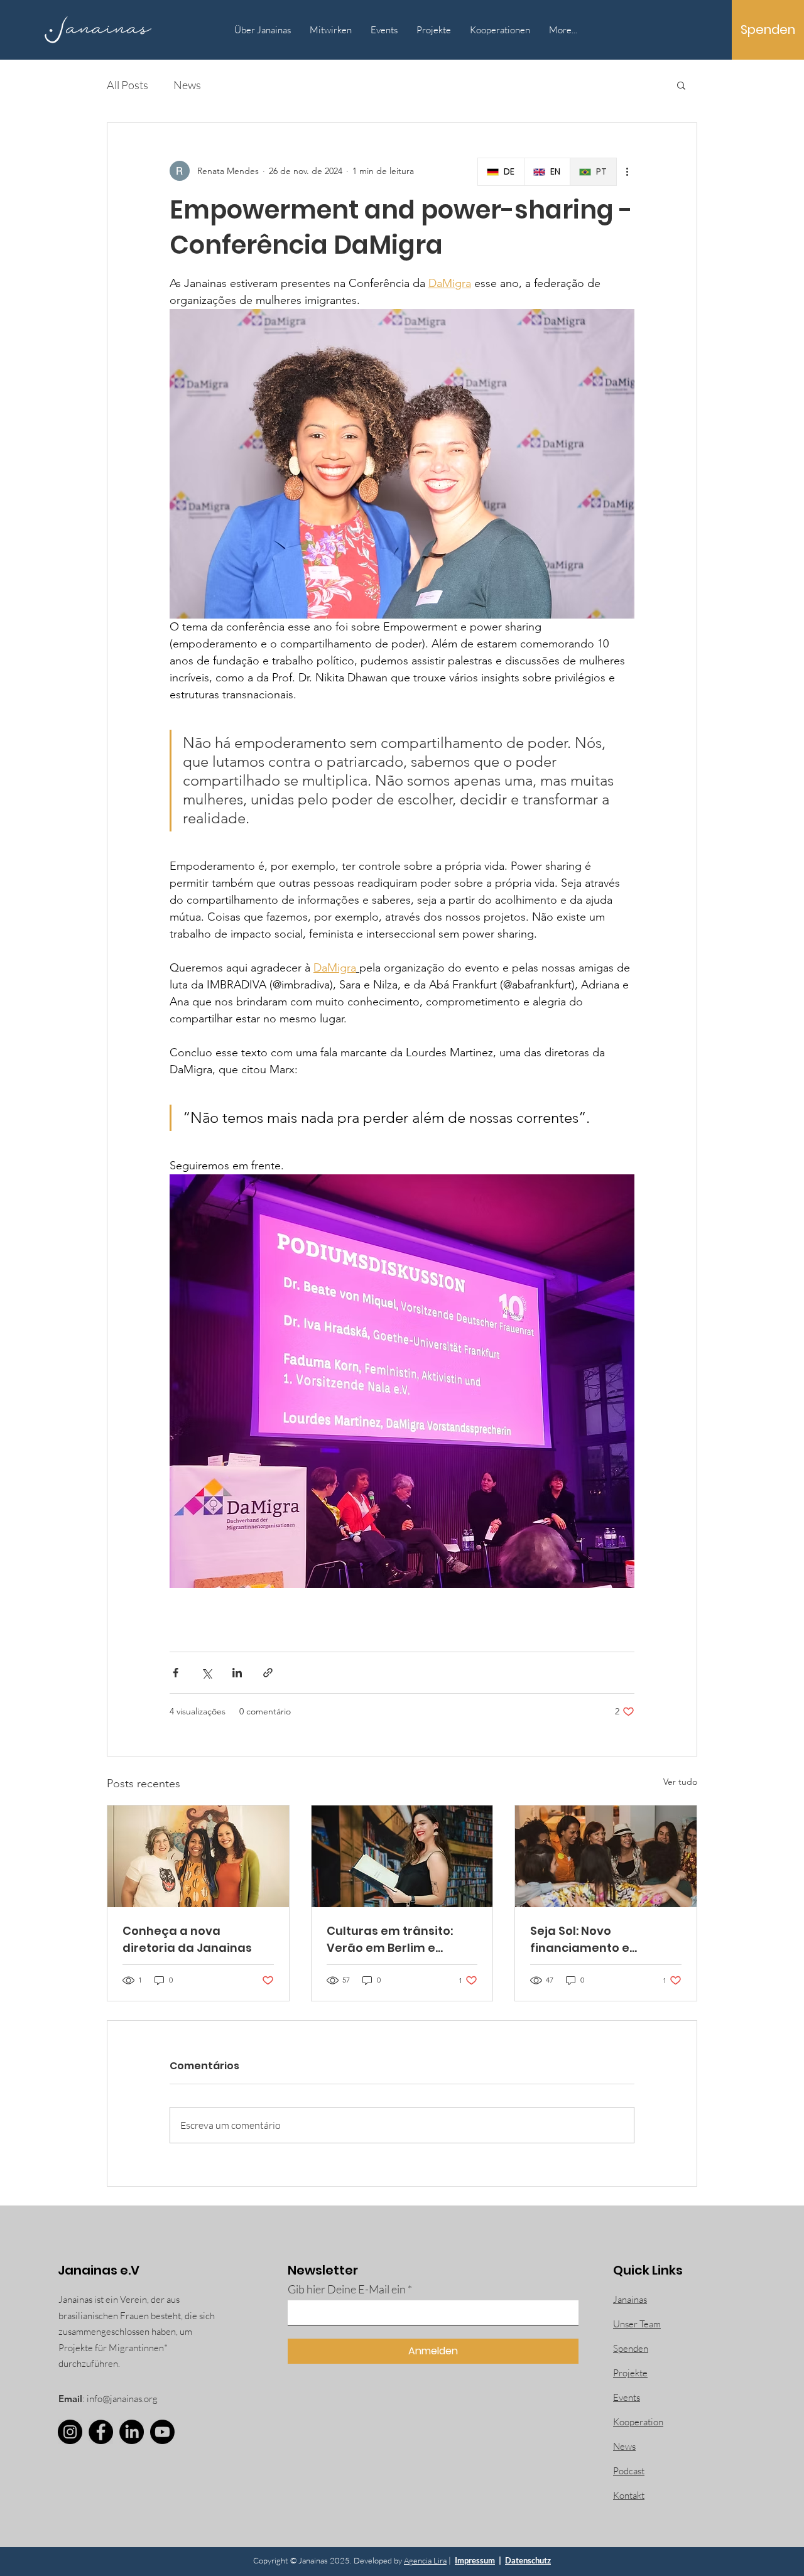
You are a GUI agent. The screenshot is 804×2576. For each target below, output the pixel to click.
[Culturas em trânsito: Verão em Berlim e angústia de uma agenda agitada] (402, 1856)
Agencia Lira (425, 2560)
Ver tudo (680, 1782)
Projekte (630, 2373)
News (187, 85)
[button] (681, 85)
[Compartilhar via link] (268, 1673)
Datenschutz (528, 2560)
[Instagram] (70, 2432)
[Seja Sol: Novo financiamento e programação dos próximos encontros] (606, 1856)
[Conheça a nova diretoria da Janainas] (198, 1856)
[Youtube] (162, 2432)
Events (627, 2397)
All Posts (128, 85)
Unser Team (637, 2324)
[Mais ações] (627, 171)
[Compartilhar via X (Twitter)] (206, 1673)
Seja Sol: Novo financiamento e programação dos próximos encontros (589, 1940)
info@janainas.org (122, 2399)
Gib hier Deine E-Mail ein (347, 2289)
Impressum (475, 2560)
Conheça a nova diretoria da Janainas (187, 1939)
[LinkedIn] (132, 2432)
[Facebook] (101, 2432)
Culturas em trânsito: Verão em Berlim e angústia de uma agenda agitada (390, 1940)
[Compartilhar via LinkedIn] (237, 1673)
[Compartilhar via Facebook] (176, 1673)
